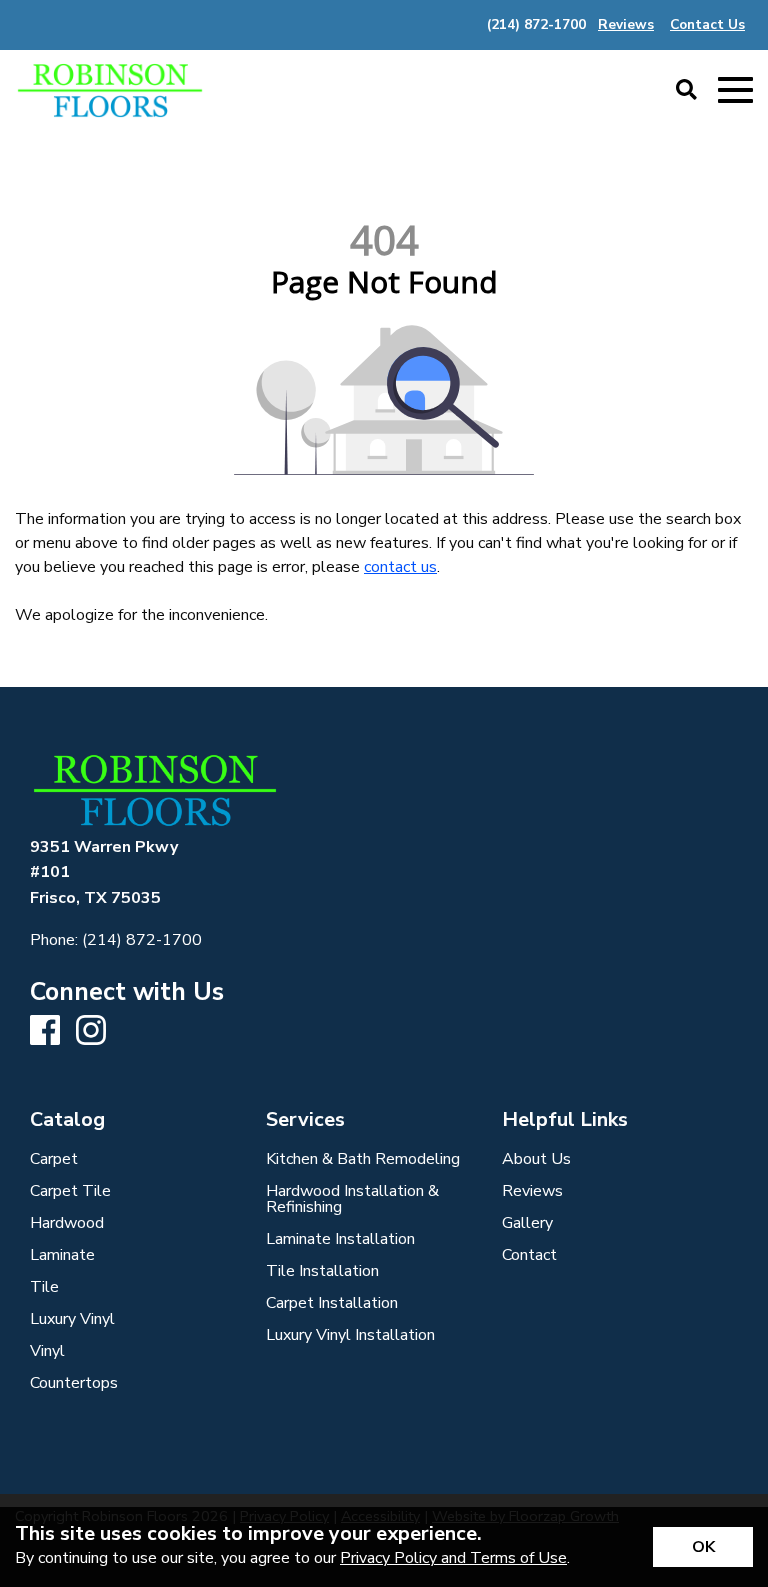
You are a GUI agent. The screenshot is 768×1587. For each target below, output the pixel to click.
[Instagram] (91, 1031)
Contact (529, 1255)
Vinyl (47, 1351)
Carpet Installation (332, 1303)
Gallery (527, 1223)
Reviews (532, 1191)
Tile (44, 1287)
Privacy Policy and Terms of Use (453, 1558)
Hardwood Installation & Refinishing (352, 1199)
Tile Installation (322, 1271)
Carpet (54, 1159)
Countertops (74, 1383)
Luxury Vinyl (72, 1319)
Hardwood (67, 1223)
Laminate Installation (340, 1239)
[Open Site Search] (686, 91)
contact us (400, 567)
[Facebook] (45, 1031)
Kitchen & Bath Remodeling (363, 1159)
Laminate (62, 1255)
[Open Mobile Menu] (735, 90)
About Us (536, 1159)
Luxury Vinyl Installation (350, 1335)
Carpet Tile (70, 1191)
